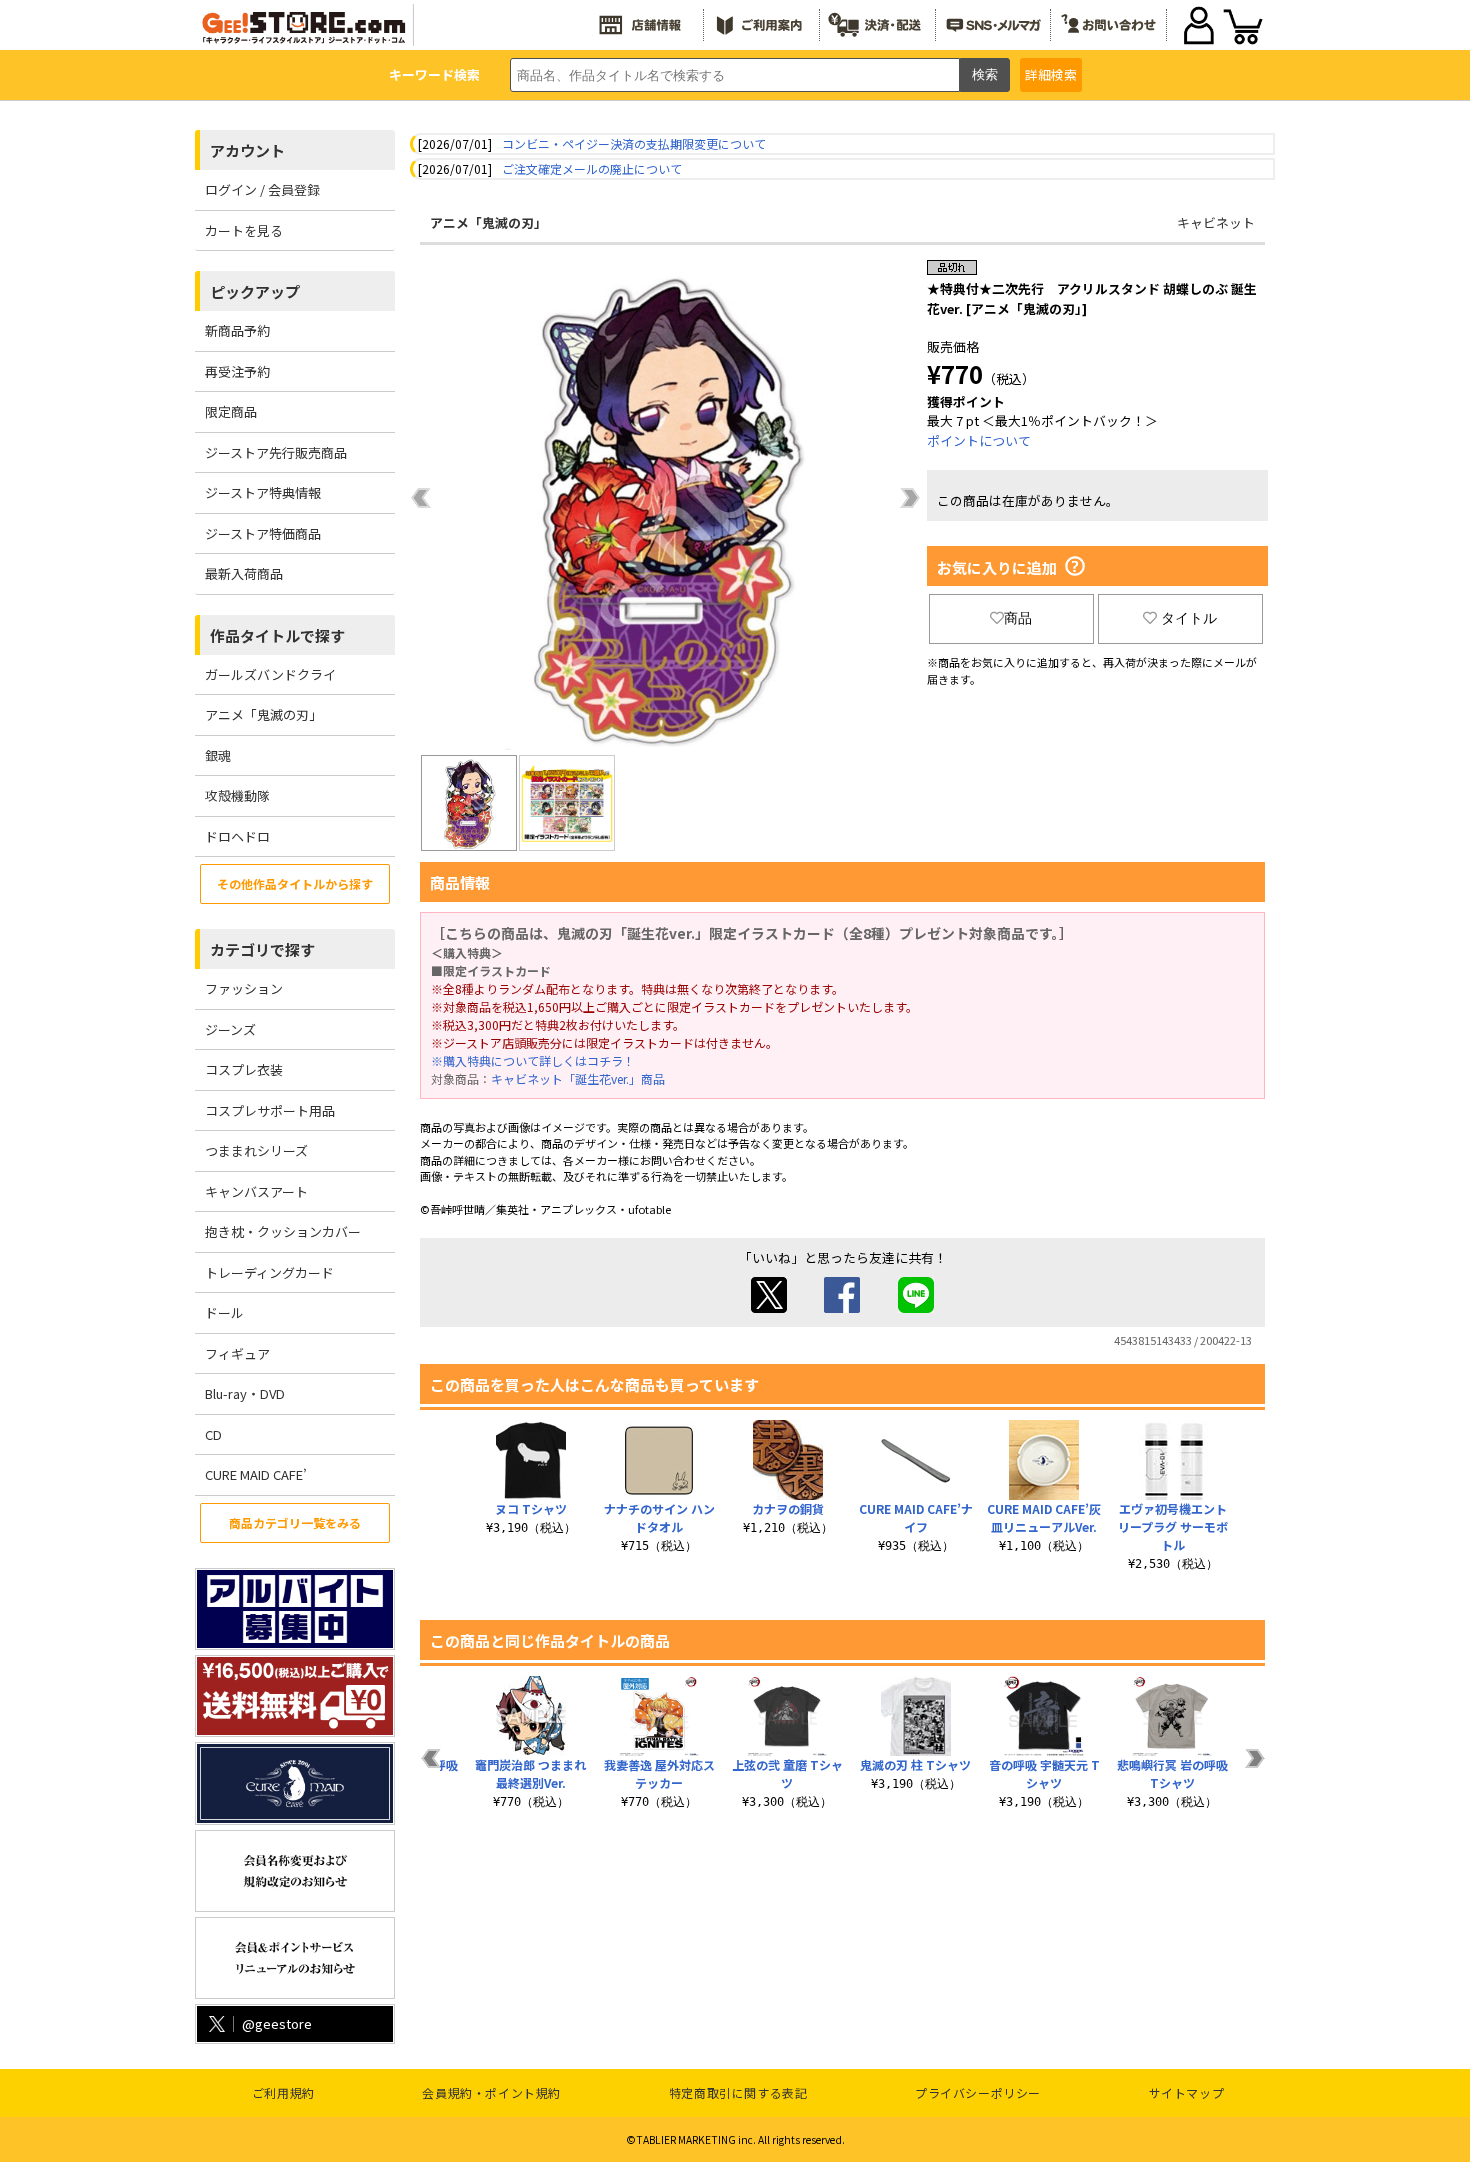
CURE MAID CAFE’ (256, 1474)
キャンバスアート (256, 1191)
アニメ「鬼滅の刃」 (263, 714)
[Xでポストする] (769, 1307)
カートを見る (244, 230)
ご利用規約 (283, 2092)
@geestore (277, 2023)
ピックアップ (255, 291)
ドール (224, 1312)
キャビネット (1216, 222)
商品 (1018, 618)
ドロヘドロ (237, 836)
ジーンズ (230, 1029)
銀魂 (218, 755)
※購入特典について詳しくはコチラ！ (533, 1060)
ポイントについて (979, 440)
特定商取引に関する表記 (738, 2092)
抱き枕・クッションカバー (283, 1231)
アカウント (247, 150)
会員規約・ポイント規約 (491, 2092)
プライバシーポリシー (978, 2092)
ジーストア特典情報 (263, 492)
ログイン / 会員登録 (262, 189)
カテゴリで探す (262, 949)
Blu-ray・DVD (245, 1393)
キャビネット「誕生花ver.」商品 (578, 1078)
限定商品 (231, 411)
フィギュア (237, 1353)
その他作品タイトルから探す (295, 883)
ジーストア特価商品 (263, 533)
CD (213, 1434)
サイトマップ (1187, 2092)
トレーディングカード (269, 1272)
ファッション (244, 988)
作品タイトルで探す (277, 635)
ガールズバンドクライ (270, 674)
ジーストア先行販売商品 (276, 452)
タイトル (1189, 618)
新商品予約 (237, 330)
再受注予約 (237, 371)
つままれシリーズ (256, 1150)
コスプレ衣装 (244, 1069)
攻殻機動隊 (237, 795)
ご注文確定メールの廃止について (592, 168)
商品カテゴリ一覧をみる (295, 1522)
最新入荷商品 (244, 573)
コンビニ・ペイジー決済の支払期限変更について (634, 143)
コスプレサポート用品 (270, 1110)
